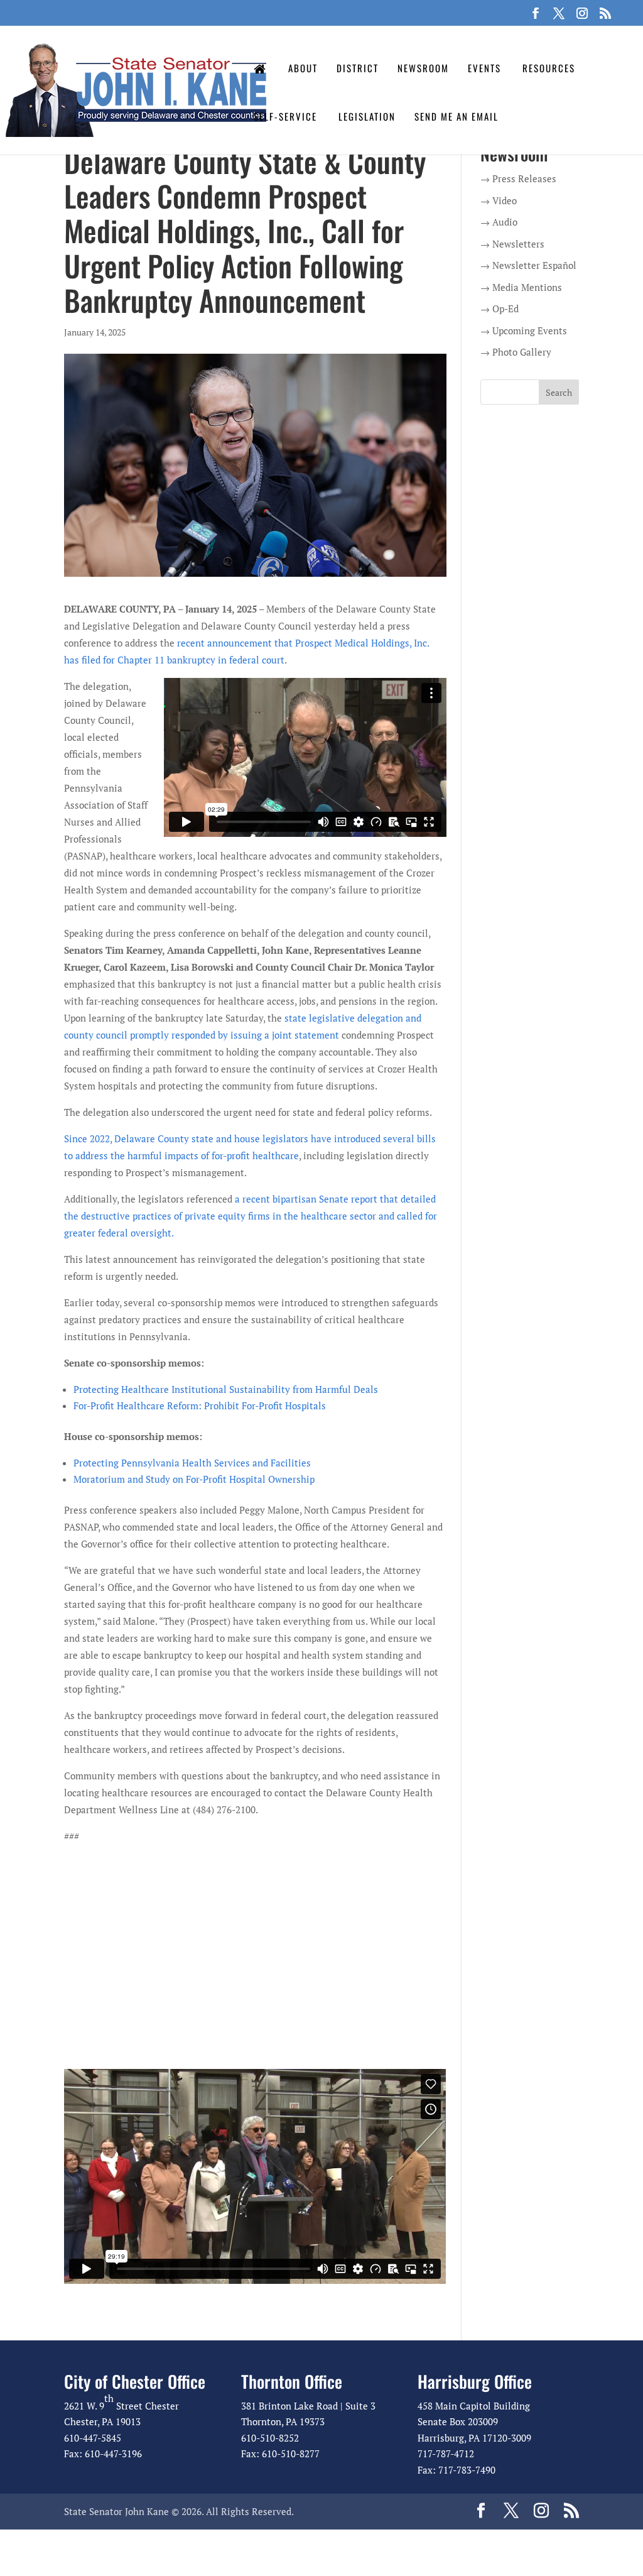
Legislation (367, 116)
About (303, 68)
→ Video (499, 200)
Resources (549, 68)
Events (484, 68)
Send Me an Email (457, 116)
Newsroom (423, 68)
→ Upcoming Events (524, 330)
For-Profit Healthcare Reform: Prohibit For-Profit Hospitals (200, 1405)
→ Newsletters (512, 244)
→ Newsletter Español (528, 265)
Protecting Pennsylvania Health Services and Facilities (192, 1463)
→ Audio (499, 222)
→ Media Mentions (521, 287)
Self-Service (285, 116)
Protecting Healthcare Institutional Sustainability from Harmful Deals (226, 1389)
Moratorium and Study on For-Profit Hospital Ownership (194, 1479)
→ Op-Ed (500, 308)
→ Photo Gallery (516, 352)
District (358, 68)
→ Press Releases (518, 178)
